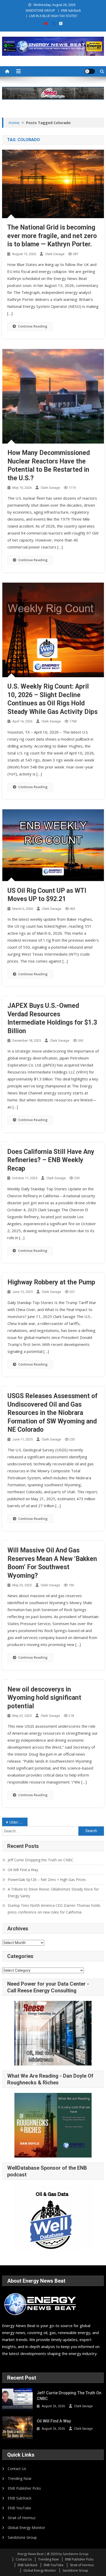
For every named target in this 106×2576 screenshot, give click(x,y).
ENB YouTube (19, 2508)
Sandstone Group (22, 2537)
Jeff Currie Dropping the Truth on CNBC (41, 1860)
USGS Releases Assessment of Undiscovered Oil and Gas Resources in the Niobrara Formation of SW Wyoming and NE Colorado (52, 1413)
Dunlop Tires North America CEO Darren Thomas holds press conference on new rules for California (54, 1909)
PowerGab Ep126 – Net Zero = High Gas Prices (47, 1880)
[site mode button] (90, 71)
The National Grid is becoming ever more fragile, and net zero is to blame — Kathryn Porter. (52, 236)
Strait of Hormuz (22, 2518)
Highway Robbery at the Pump (51, 1282)
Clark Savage (55, 254)
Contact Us (17, 2469)
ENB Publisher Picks (24, 2488)
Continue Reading (33, 326)
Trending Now (20, 2478)
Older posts (18, 1822)
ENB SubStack (71, 10)
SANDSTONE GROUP (40, 10)
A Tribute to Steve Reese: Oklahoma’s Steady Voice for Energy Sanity (53, 1892)
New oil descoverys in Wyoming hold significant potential (44, 1698)
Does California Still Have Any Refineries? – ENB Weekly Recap (51, 1160)
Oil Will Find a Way (23, 1870)
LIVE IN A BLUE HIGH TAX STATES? (53, 16)
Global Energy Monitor (26, 2528)
